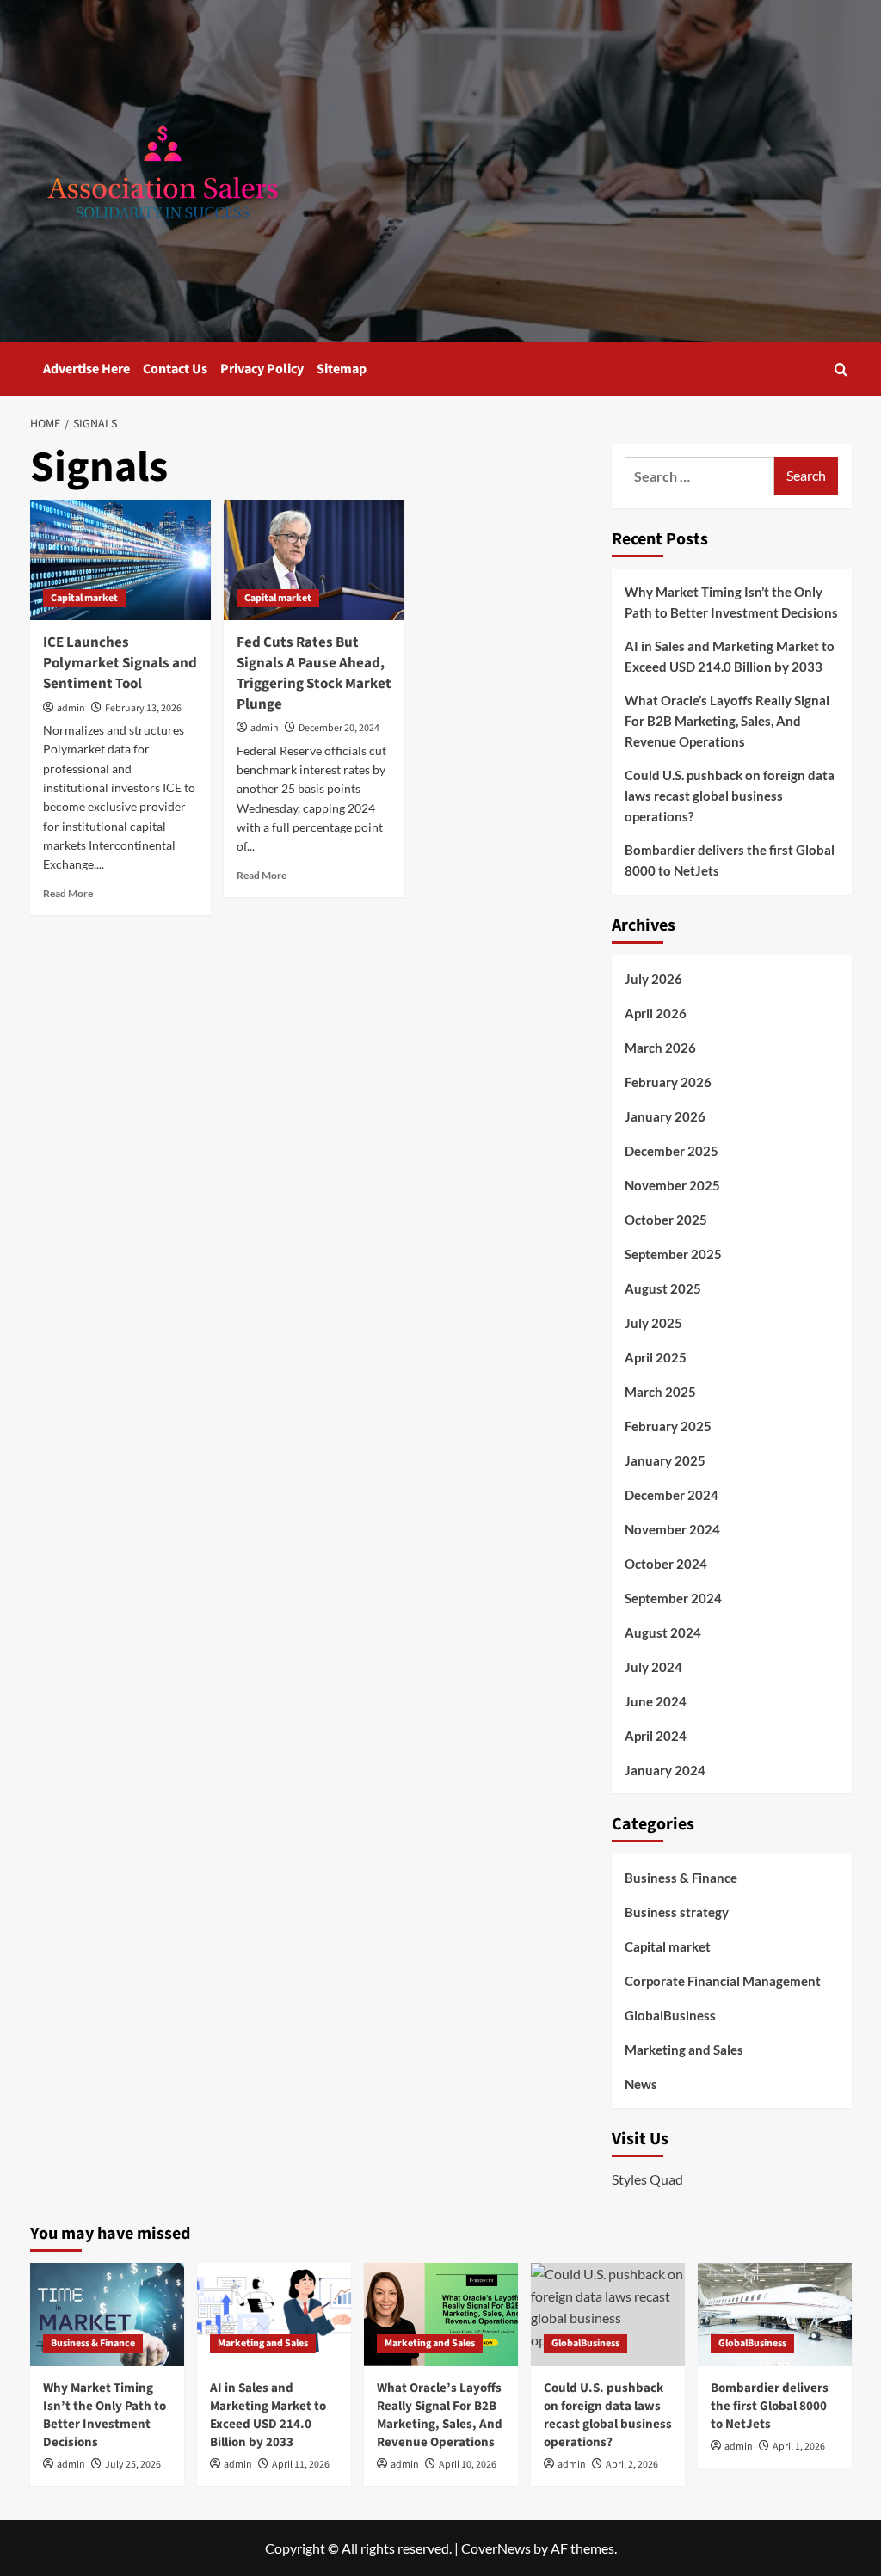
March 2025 (660, 1392)
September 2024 (673, 1598)
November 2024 (672, 1529)
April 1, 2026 (799, 2447)
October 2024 (666, 1564)
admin (71, 708)
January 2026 (665, 1116)
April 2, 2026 (632, 2465)
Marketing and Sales (684, 2050)
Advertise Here (86, 369)
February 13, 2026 (143, 708)
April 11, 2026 (301, 2465)
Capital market (84, 598)
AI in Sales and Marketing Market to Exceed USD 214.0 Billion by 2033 (730, 656)
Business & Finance (681, 1878)
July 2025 (653, 1323)
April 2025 (656, 1357)
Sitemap (342, 369)
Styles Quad (647, 2179)
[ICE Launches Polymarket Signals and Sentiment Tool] (120, 560)
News (641, 2084)
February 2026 (668, 1082)
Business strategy (677, 1912)
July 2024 (653, 1667)
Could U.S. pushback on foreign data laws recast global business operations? (730, 796)
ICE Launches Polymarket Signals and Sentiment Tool (120, 663)
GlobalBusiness (670, 2015)
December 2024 (672, 1495)
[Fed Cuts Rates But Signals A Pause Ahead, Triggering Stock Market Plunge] (314, 560)
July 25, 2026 (133, 2465)
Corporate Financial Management (723, 1981)
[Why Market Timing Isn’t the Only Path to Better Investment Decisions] (107, 2314)
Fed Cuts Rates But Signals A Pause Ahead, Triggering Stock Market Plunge (314, 673)
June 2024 (656, 1701)
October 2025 (666, 1220)
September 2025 (673, 1254)
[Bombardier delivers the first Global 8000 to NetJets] (775, 2314)
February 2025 (668, 1426)
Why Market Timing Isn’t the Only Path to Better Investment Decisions (731, 602)
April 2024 (656, 1736)
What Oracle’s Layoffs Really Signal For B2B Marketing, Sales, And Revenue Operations (727, 721)
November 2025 (672, 1185)
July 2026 (653, 979)
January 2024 (665, 1770)
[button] (841, 369)
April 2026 (656, 1013)
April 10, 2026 (468, 2465)
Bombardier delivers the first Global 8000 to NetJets (730, 860)
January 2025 (665, 1460)
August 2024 (663, 1632)
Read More (68, 893)
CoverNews (496, 2548)
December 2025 (672, 1151)
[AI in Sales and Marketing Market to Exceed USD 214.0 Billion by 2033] (274, 2314)
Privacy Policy (262, 369)
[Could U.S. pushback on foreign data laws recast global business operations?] (608, 2314)
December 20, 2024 (339, 728)
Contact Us (175, 369)
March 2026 (660, 1048)
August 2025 (663, 1288)
